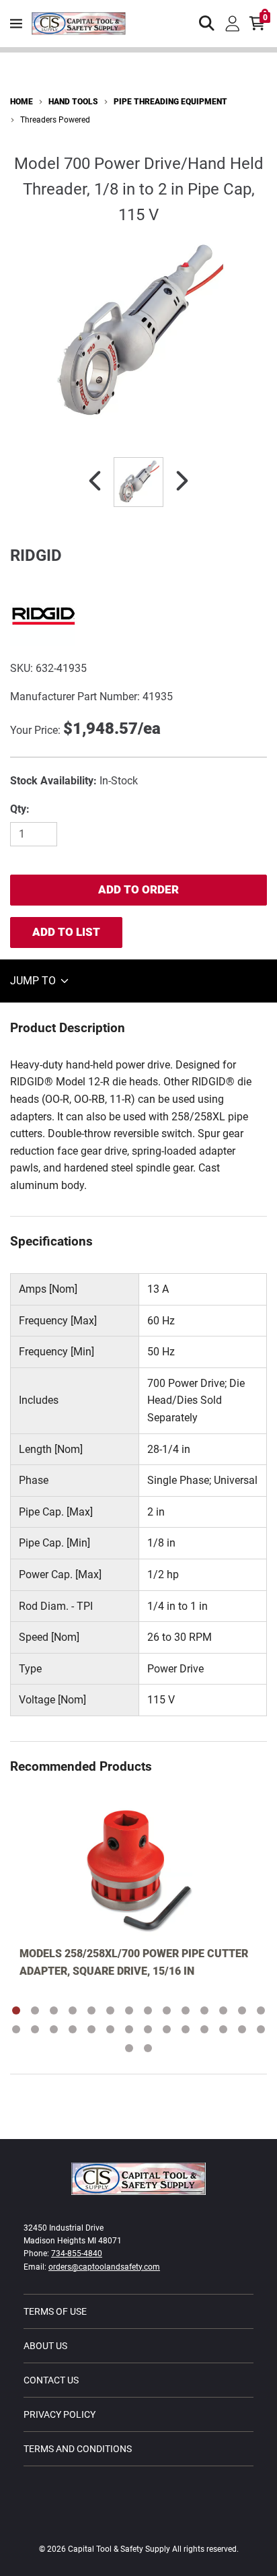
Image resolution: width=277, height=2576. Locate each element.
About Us (45, 2346)
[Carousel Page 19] (91, 2029)
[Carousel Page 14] (261, 2010)
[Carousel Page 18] (73, 2029)
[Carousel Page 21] (129, 2029)
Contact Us (51, 2380)
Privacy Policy (60, 2414)
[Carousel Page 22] (148, 2029)
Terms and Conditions (78, 2449)
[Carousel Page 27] (242, 2029)
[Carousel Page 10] (186, 2010)
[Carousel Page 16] (35, 2029)
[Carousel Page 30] (148, 2048)
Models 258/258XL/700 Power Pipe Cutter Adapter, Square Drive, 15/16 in (134, 1962)
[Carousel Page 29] (129, 2048)
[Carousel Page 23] (167, 2029)
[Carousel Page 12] (223, 2010)
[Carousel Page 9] (167, 2010)
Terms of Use (55, 2311)
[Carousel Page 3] (54, 2010)
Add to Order (138, 889)
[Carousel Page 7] (129, 2010)
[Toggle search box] (207, 24)
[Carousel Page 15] (16, 2029)
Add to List (66, 932)
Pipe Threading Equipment (170, 102)
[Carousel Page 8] (148, 2010)
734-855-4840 (77, 2253)
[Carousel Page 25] (204, 2029)
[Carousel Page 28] (261, 2029)
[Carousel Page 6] (110, 2010)
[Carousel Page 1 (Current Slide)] (16, 2010)
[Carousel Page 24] (186, 2029)
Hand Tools (73, 102)
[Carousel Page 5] (91, 2010)
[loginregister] (233, 24)
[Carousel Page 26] (223, 2029)
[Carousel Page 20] (110, 2029)
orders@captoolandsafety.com (104, 2267)
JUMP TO (34, 981)
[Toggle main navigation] (16, 24)
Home (22, 102)
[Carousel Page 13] (242, 2010)
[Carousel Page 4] (73, 2010)
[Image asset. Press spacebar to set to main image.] (138, 482)
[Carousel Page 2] (35, 2010)
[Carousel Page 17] (54, 2029)
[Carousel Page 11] (204, 2010)
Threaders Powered (55, 120)
